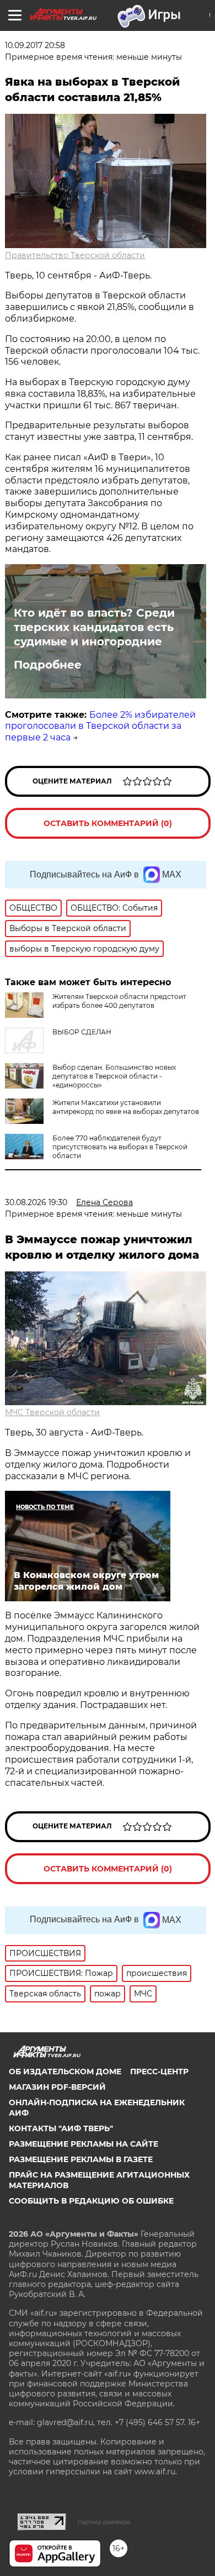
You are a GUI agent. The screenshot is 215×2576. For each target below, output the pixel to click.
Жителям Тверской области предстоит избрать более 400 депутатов (119, 1001)
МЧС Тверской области (52, 1412)
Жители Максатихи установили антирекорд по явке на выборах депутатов (126, 1107)
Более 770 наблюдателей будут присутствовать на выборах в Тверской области (120, 1147)
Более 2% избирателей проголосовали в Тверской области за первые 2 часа (100, 726)
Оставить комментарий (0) (108, 823)
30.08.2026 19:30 (36, 1202)
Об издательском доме (65, 2072)
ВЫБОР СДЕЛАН (82, 1032)
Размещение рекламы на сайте (84, 2144)
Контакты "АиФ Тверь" (61, 2128)
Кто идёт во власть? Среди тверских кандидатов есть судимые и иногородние (94, 627)
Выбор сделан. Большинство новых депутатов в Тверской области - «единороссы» (114, 1076)
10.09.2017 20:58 (35, 45)
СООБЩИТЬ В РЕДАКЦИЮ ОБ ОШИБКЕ (91, 2201)
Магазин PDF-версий (57, 2087)
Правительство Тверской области (75, 255)
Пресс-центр (159, 2072)
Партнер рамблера (104, 2522)
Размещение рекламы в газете (81, 2159)
